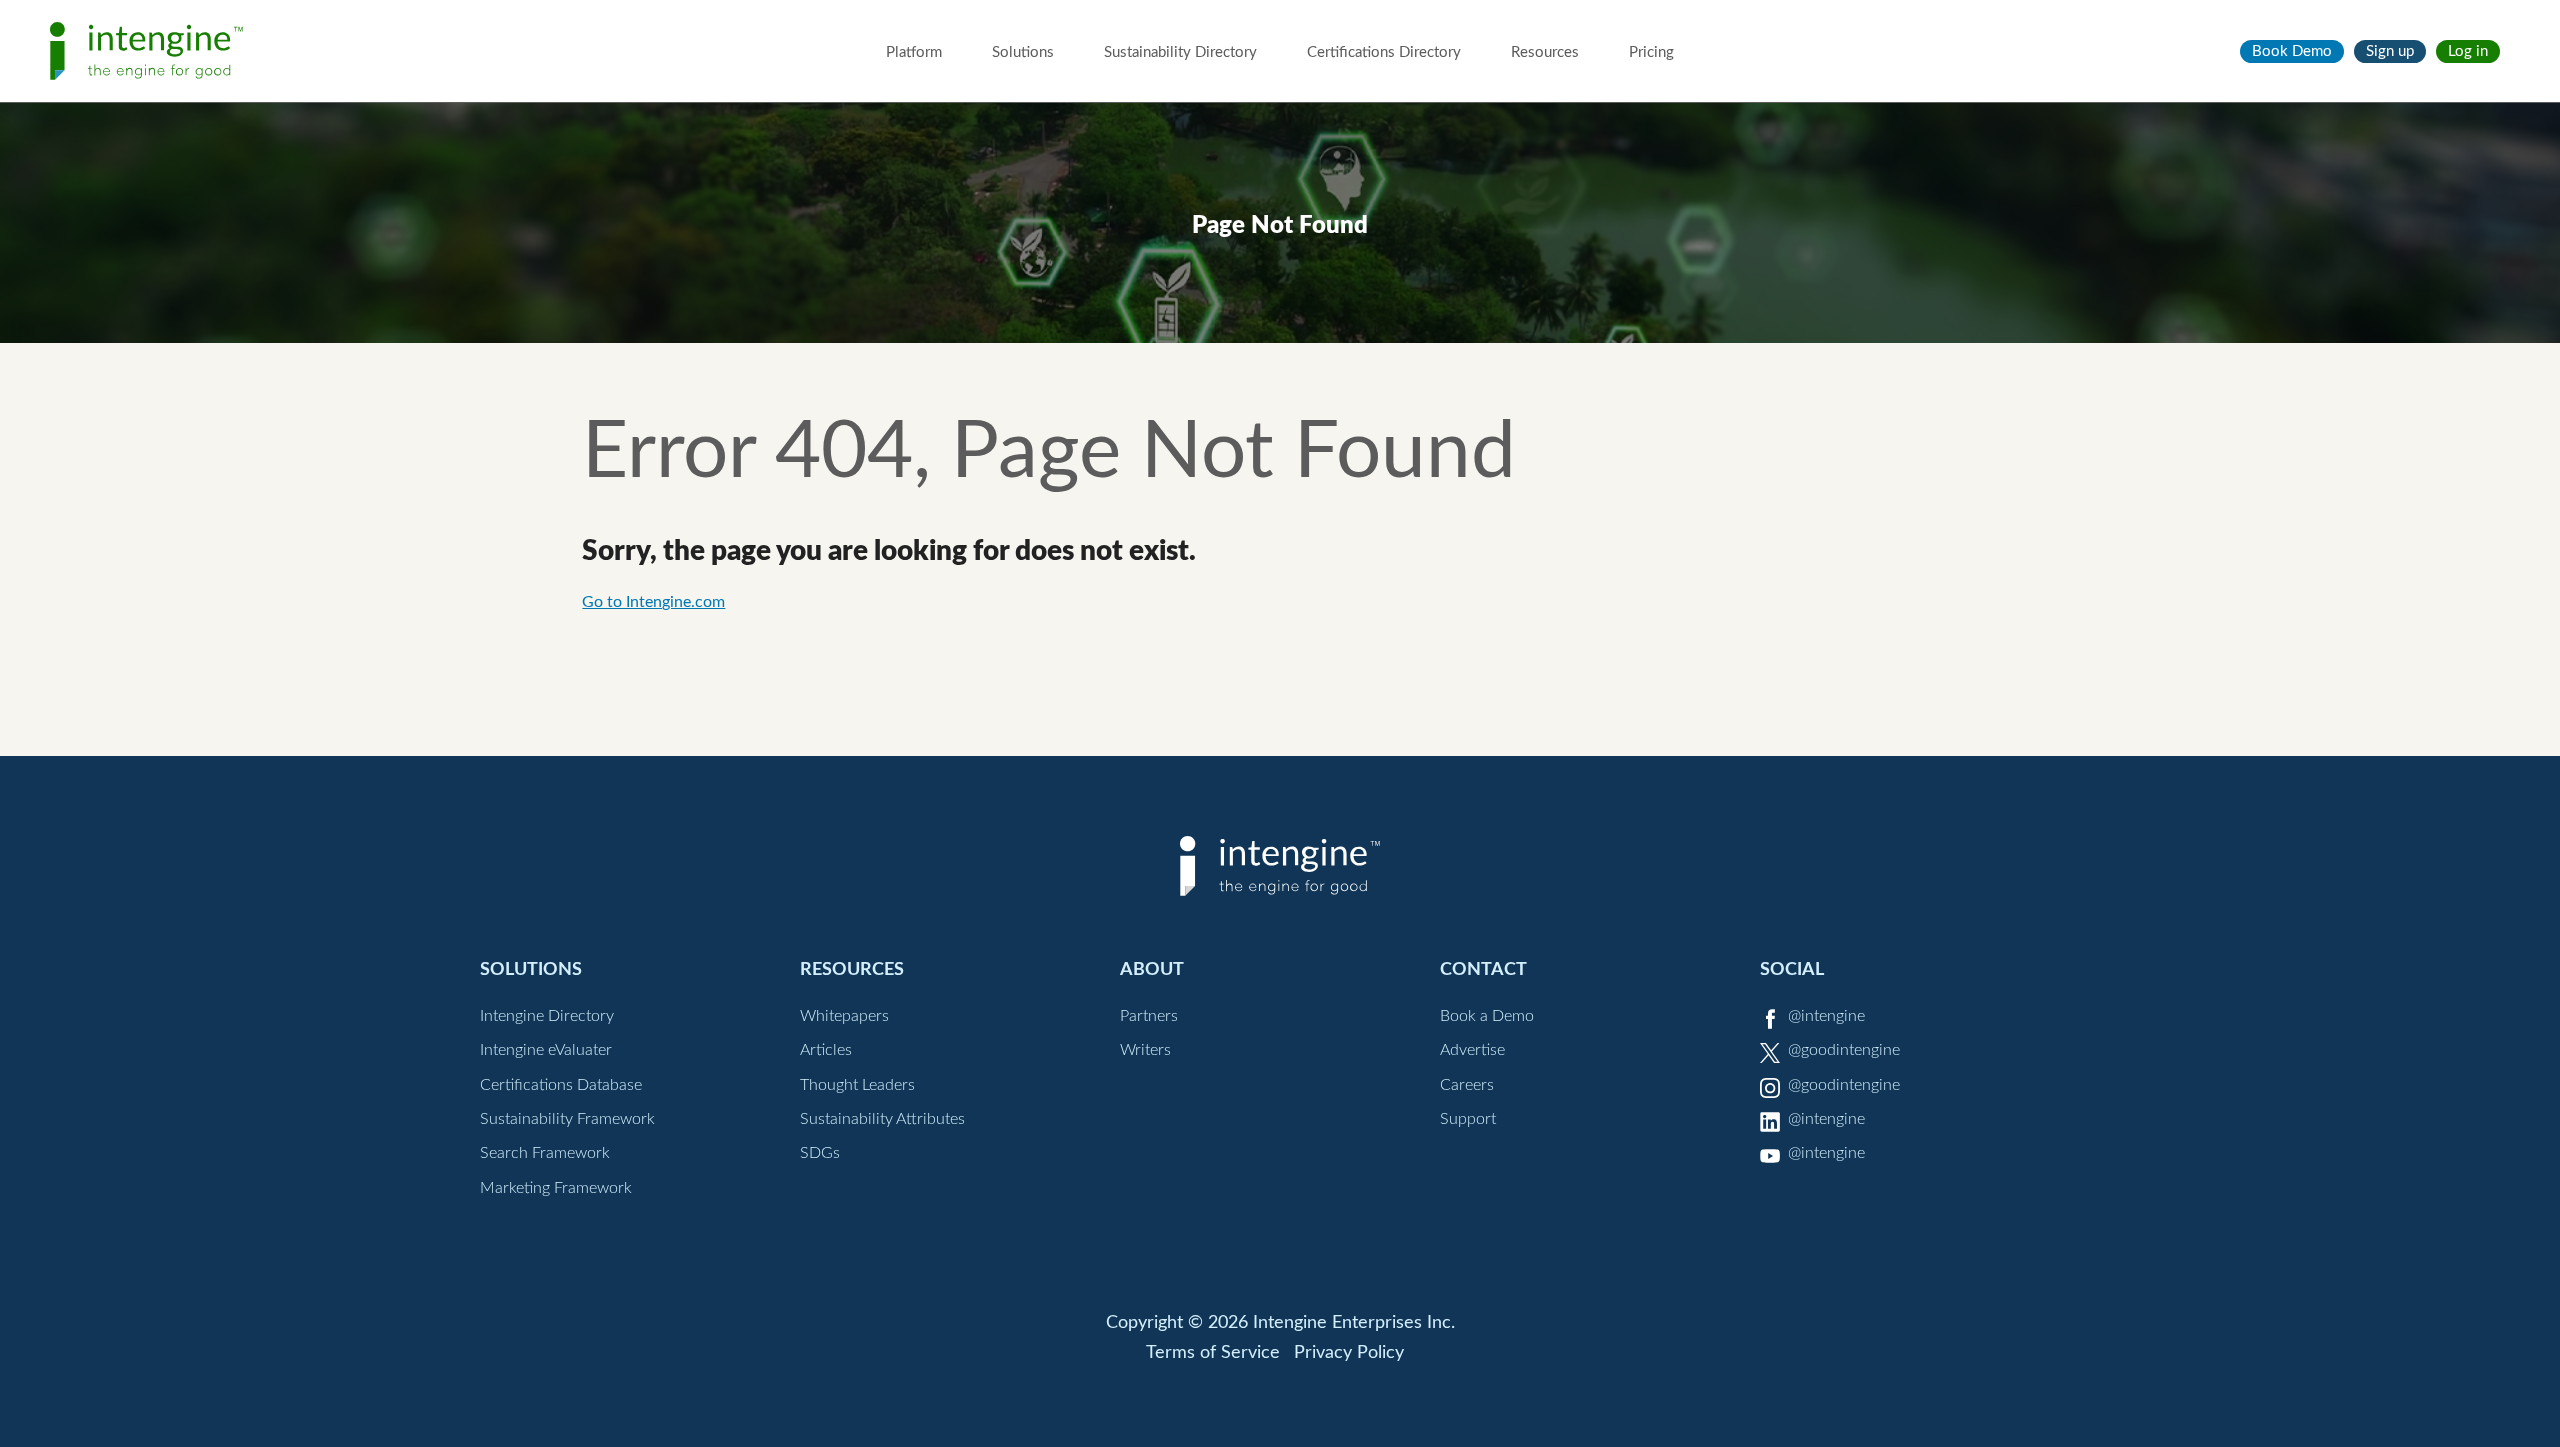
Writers (1145, 1050)
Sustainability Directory (1180, 52)
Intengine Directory (547, 1016)
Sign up (2390, 51)
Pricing (1651, 52)
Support (1468, 1119)
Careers (1467, 1085)
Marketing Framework (556, 1188)
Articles (826, 1050)
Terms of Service (1213, 1353)
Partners (1149, 1016)
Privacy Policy (1349, 1353)
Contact (1483, 969)
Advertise (1472, 1050)
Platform (914, 52)
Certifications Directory (1384, 52)
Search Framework (545, 1153)
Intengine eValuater (546, 1050)
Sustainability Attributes (882, 1119)
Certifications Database (561, 1085)
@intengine (1826, 1016)
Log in (2468, 51)
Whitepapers (844, 1016)
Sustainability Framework (567, 1119)
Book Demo (2292, 51)
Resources (1545, 52)
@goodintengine (1844, 1050)
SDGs (820, 1153)
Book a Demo (1487, 1016)
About (1152, 969)
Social (1792, 969)
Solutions (1023, 52)
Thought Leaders (857, 1085)
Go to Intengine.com (653, 602)
